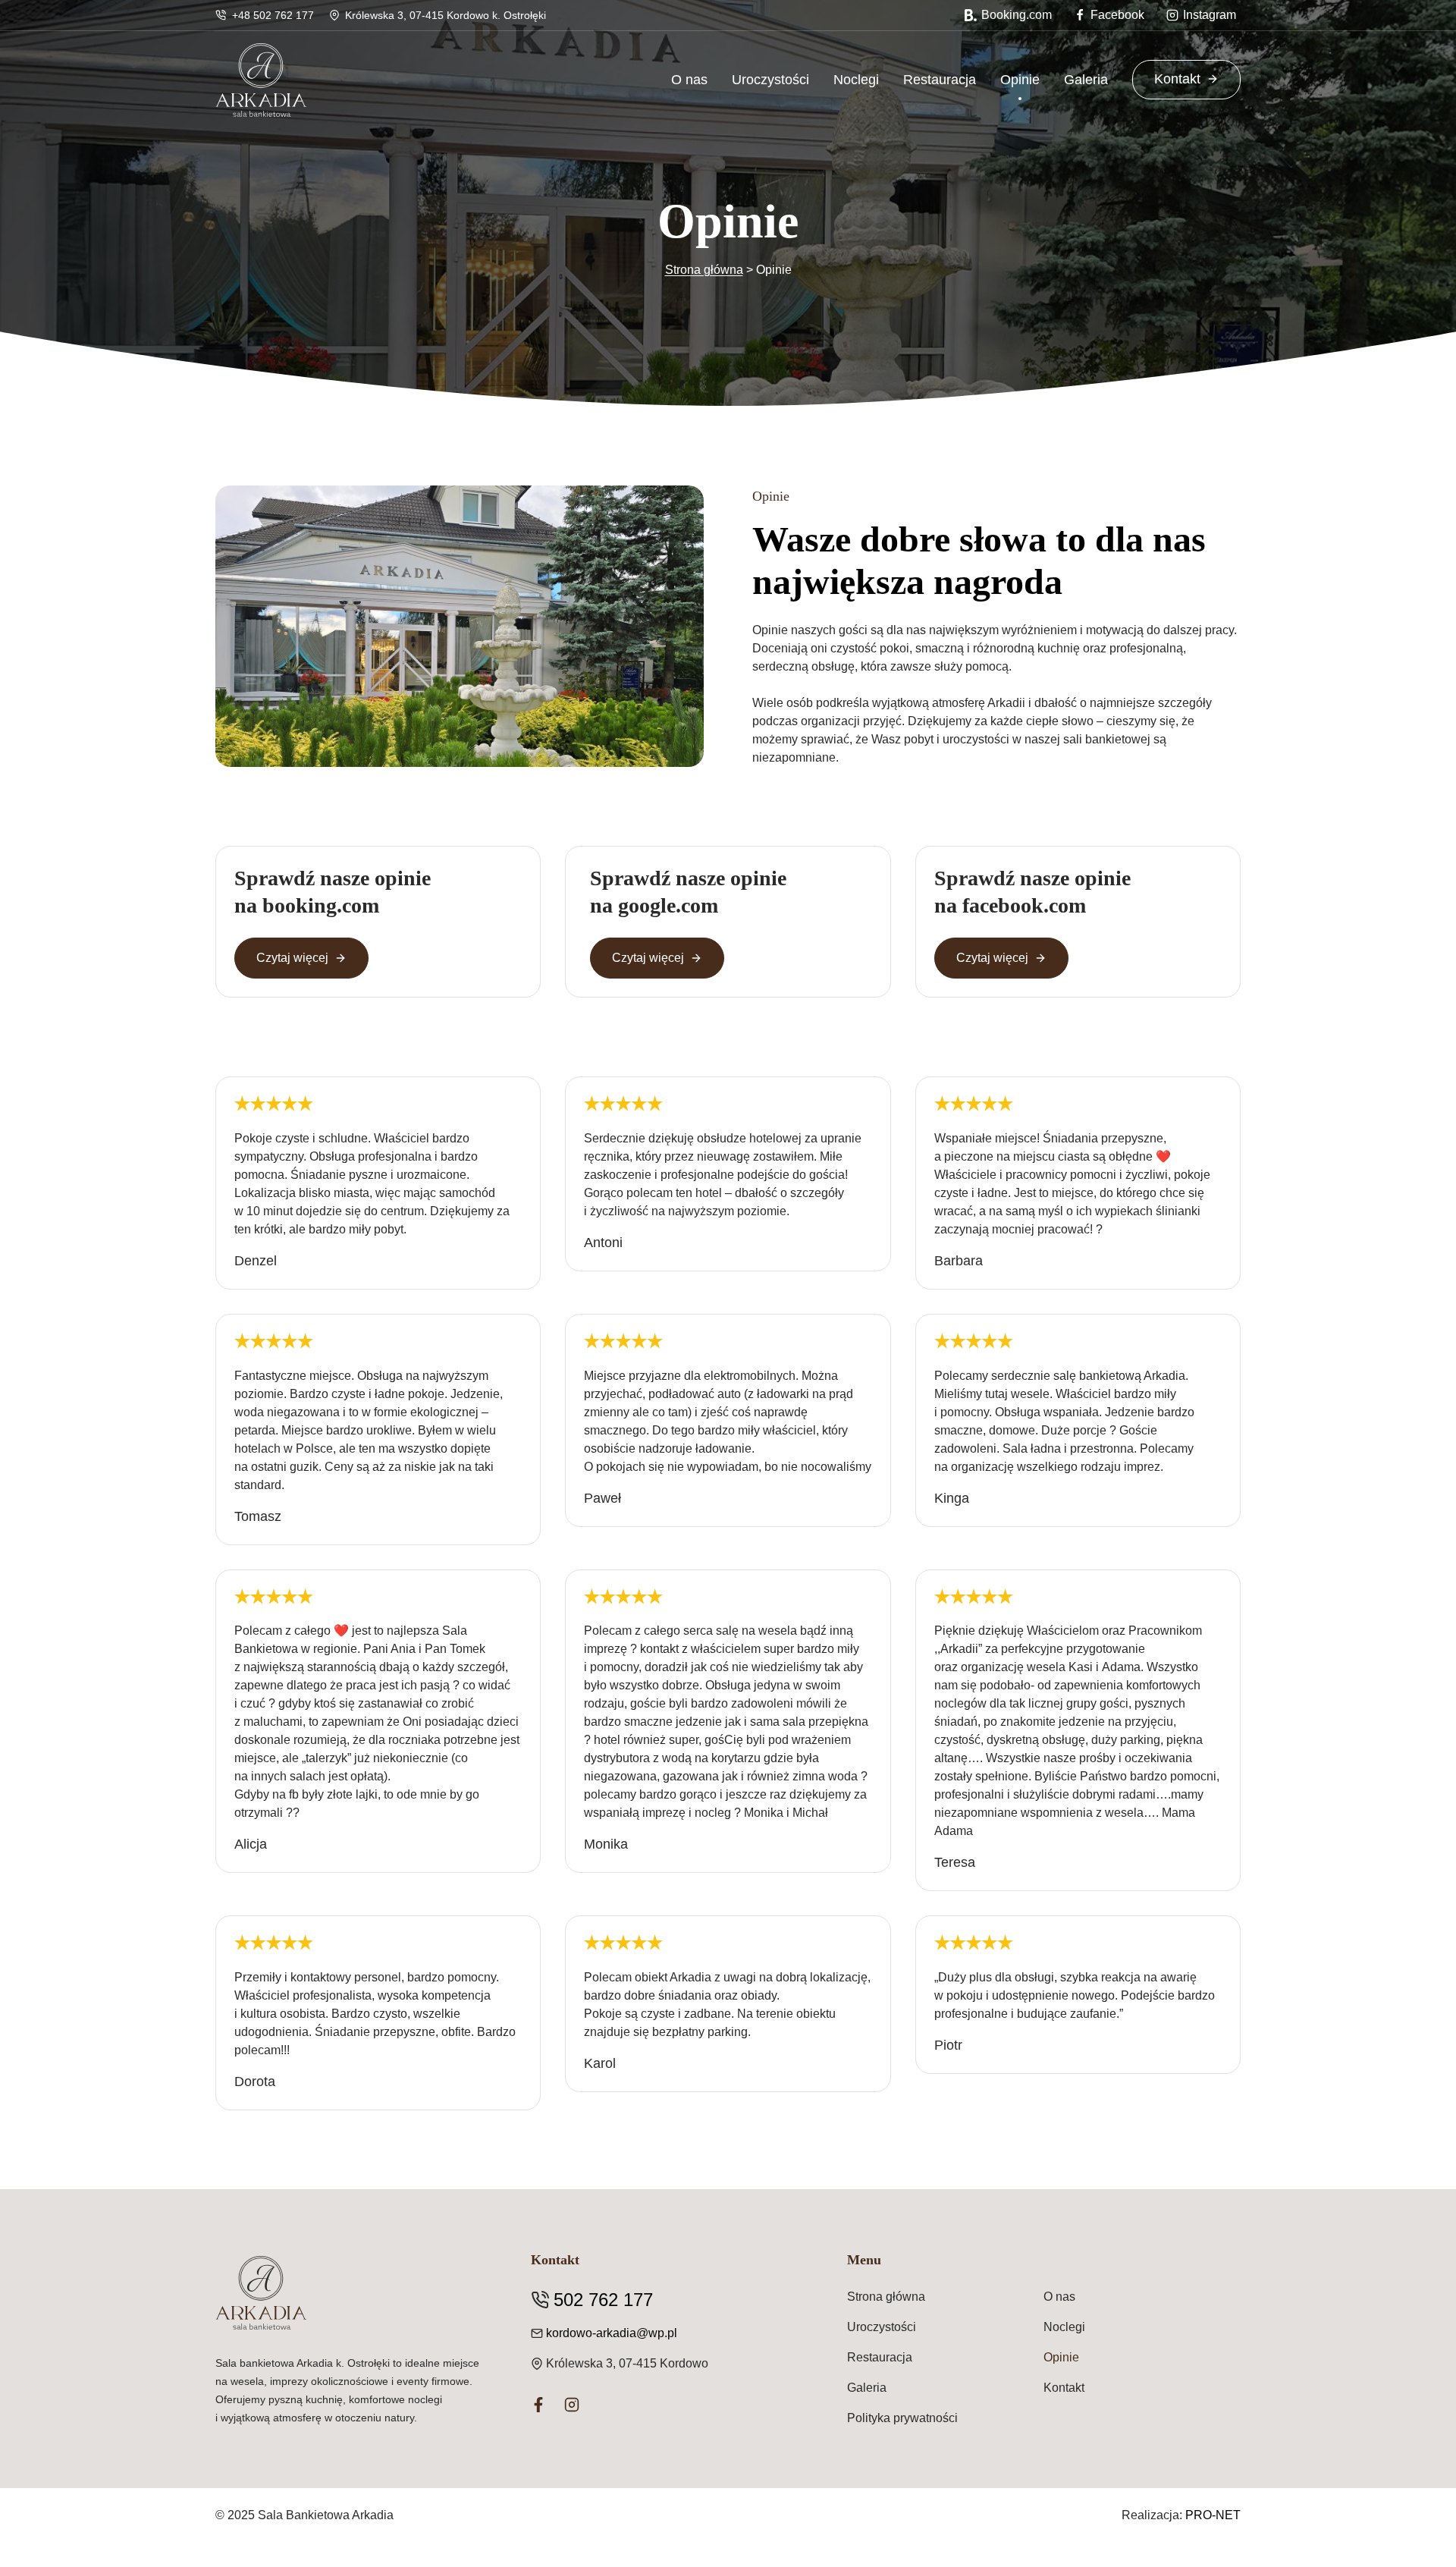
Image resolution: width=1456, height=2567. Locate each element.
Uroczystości (770, 80)
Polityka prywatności (902, 2418)
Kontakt (1177, 79)
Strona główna (704, 270)
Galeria (1086, 80)
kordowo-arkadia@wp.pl (612, 2333)
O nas (689, 80)
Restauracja (940, 80)
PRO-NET (1213, 2515)
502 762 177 (603, 2300)
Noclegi (856, 80)
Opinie (1020, 80)
